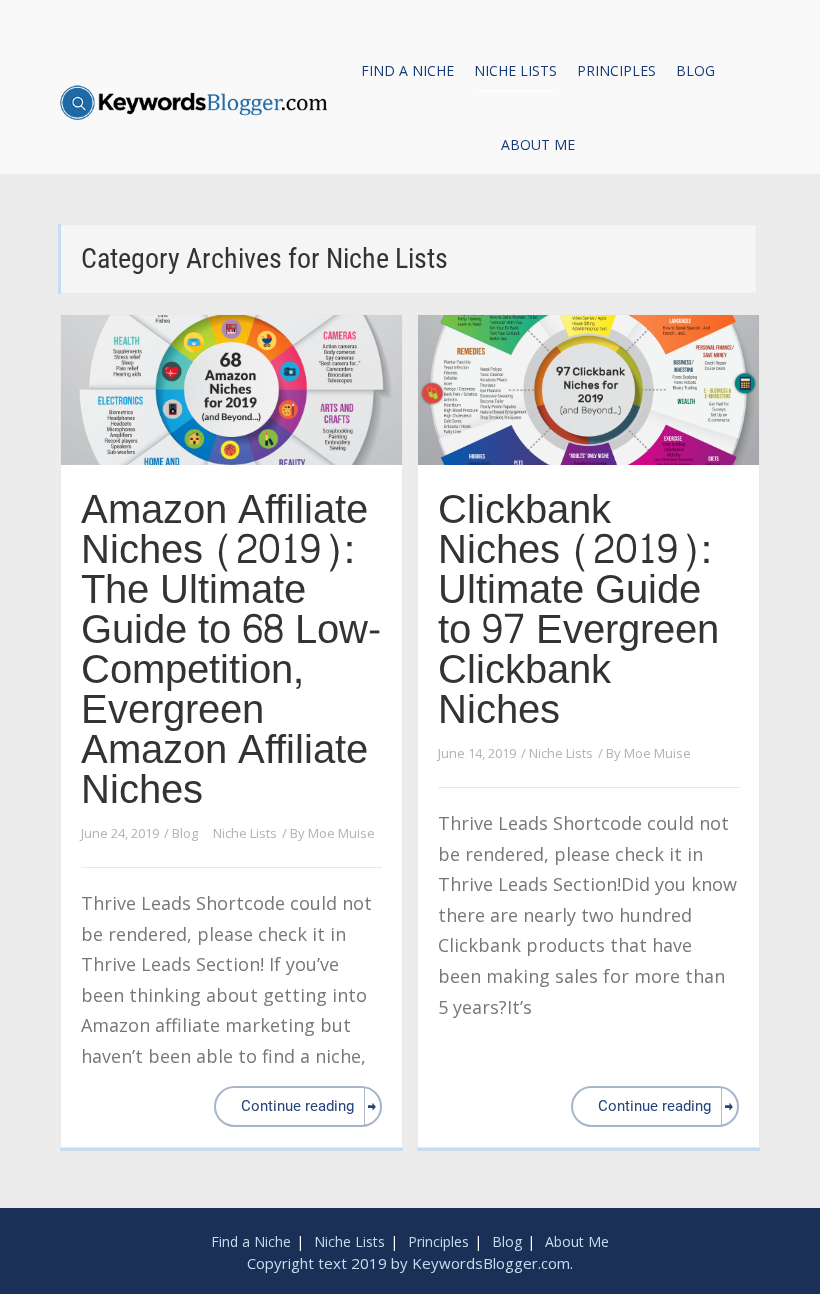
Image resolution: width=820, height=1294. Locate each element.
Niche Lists (515, 70)
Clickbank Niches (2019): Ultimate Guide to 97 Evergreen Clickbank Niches (578, 610)
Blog (695, 70)
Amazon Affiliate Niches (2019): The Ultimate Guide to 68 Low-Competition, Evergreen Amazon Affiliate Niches (231, 650)
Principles (616, 70)
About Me (538, 144)
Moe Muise (341, 833)
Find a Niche (407, 70)
